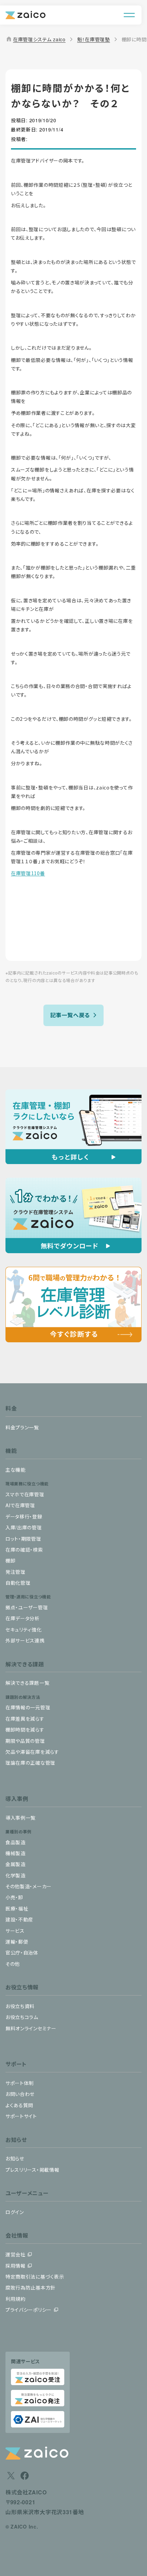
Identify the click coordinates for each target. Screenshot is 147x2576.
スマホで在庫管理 (25, 1494)
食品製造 (16, 1842)
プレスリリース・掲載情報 (32, 2170)
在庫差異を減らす (25, 1719)
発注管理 (16, 1572)
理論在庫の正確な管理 (30, 1763)
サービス (15, 1931)
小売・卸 (14, 1897)
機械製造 (16, 1853)
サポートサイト (21, 2116)
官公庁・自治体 (22, 1952)
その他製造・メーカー (29, 1886)
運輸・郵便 (17, 1942)
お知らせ (15, 2158)
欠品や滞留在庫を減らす (32, 1752)
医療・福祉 (17, 1908)
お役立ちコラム (22, 2017)
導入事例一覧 (21, 1818)
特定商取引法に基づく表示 (35, 2277)
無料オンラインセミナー (31, 2028)
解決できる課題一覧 (27, 1683)
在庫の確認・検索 (24, 1550)
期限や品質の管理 (25, 1741)
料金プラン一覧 (22, 1427)
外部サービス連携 (25, 1640)
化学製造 (16, 1875)
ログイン (15, 2212)
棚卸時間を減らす (25, 1730)
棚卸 (10, 1560)
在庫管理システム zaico (36, 39)
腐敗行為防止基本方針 (31, 2287)
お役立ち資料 (20, 2006)
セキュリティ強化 (24, 1629)
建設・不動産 (19, 1919)
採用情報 (16, 2266)
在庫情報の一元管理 (28, 1707)
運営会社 (16, 2254)
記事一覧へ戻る (70, 1015)
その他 (13, 1964)
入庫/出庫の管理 (24, 1527)
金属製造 (16, 1864)
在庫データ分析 (23, 1618)
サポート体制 (20, 2083)
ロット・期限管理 (23, 1539)
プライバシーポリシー (29, 2310)
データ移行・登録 (24, 1516)
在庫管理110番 (28, 873)
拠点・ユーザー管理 (27, 1607)
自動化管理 (18, 1583)
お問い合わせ (20, 2094)
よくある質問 (19, 2105)
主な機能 (16, 1470)
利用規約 (16, 2299)
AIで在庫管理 (20, 1505)
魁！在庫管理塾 (94, 39)
